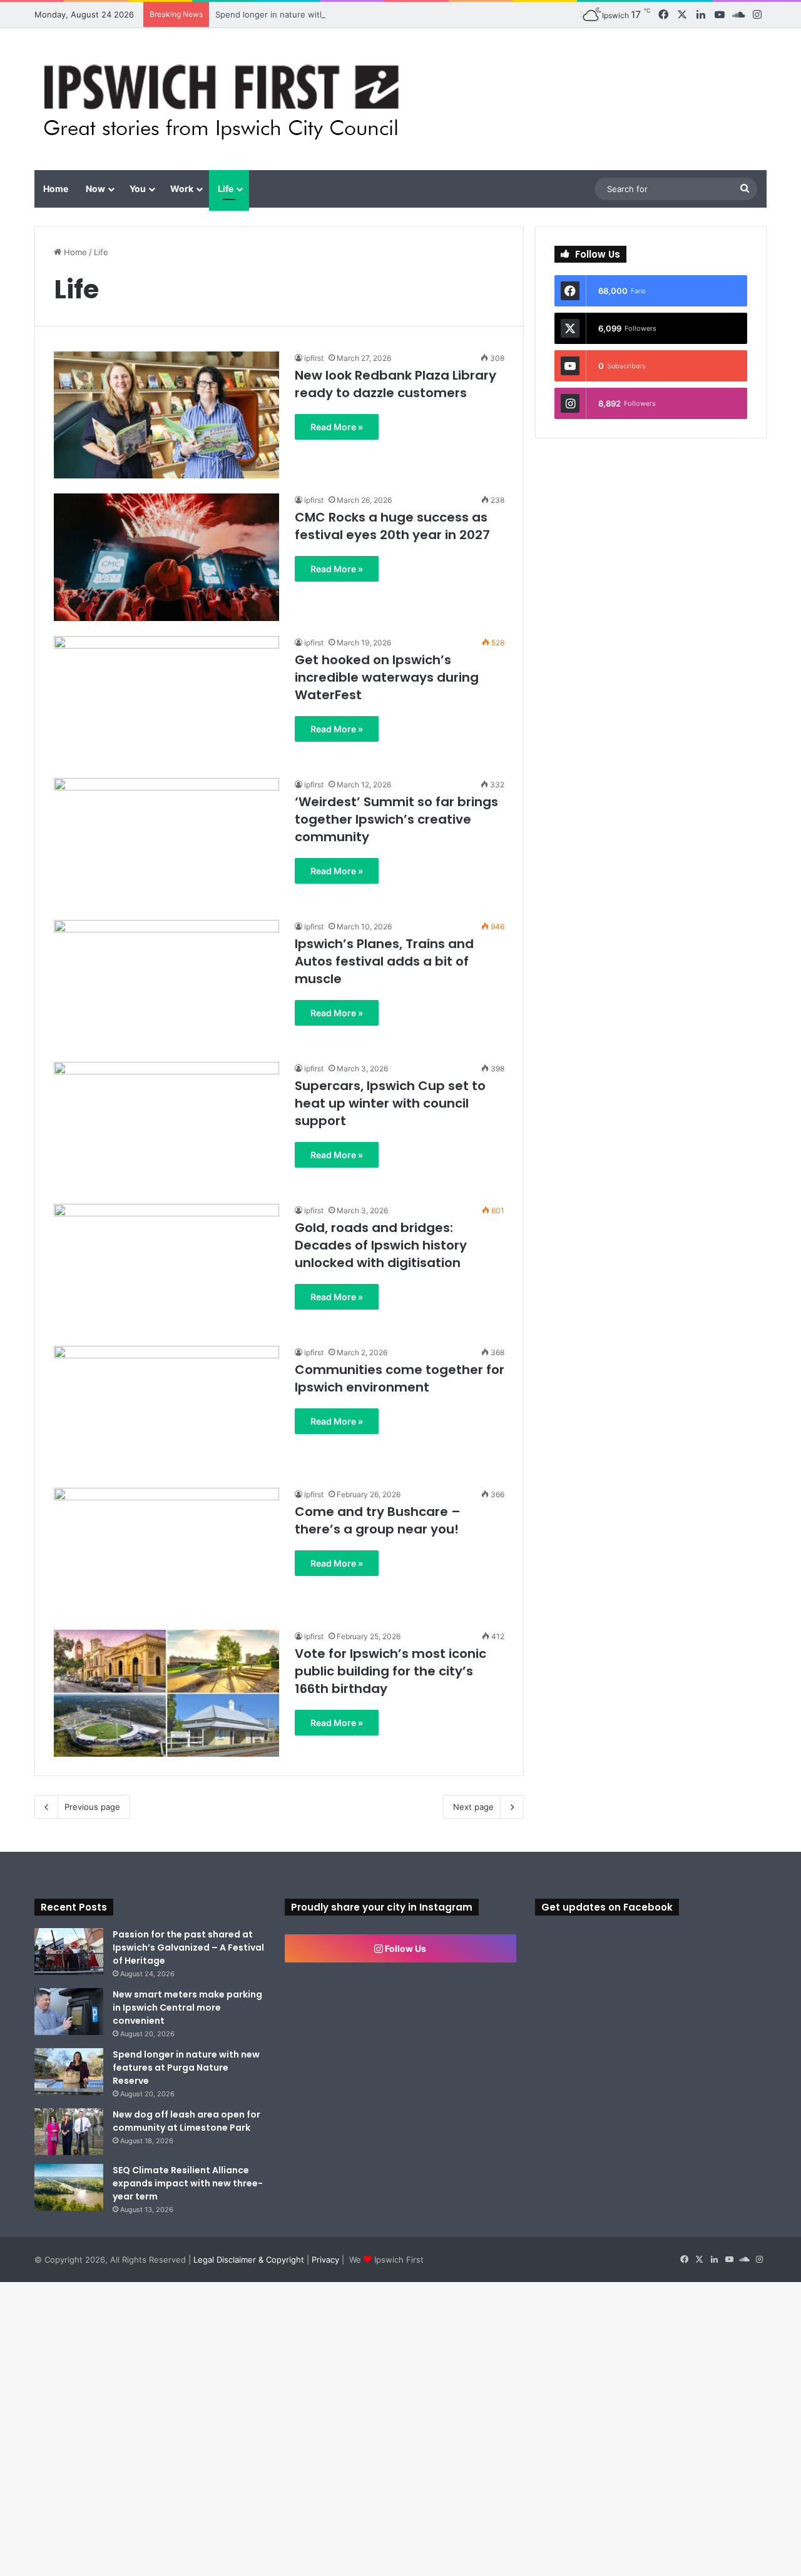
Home (56, 189)
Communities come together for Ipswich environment (400, 1378)
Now (95, 189)
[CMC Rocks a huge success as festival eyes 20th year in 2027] (166, 557)
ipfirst (314, 358)
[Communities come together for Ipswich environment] (166, 1409)
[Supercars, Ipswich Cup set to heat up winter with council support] (166, 1125)
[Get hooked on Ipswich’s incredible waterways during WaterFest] (166, 700)
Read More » (337, 427)
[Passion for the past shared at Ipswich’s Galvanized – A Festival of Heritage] (69, 1952)
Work (182, 189)
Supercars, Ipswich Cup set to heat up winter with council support (390, 1103)
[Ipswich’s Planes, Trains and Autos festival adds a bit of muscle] (166, 983)
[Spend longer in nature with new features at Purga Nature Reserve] (69, 2072)
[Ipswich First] (225, 99)
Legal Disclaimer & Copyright (249, 2260)
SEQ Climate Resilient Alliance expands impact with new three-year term (188, 2183)
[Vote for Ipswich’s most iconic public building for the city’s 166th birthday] (166, 1693)
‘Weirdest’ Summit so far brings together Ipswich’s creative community (396, 819)
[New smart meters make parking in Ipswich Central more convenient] (69, 2012)
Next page (473, 1807)
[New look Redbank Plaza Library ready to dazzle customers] (166, 415)
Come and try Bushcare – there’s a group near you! (378, 1520)
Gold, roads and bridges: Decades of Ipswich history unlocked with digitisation (381, 1245)
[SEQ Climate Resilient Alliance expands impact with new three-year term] (69, 2187)
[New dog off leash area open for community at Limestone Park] (69, 2132)
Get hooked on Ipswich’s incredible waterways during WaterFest (387, 677)
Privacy (325, 2260)
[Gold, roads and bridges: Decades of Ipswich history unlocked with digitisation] (166, 1267)
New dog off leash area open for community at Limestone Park (186, 2121)
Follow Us (405, 1948)
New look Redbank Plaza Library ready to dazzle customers (395, 384)
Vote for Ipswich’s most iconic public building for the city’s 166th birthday (390, 1671)
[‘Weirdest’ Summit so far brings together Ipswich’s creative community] (166, 841)
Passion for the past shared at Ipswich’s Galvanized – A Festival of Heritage (188, 1947)
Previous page (92, 1807)
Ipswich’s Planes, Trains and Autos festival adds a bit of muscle (384, 961)
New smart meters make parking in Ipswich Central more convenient (187, 2008)
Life (226, 189)
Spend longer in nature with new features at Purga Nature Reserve (347, 14)
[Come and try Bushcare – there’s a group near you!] (166, 1551)
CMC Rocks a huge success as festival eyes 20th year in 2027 (392, 526)
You (138, 189)
